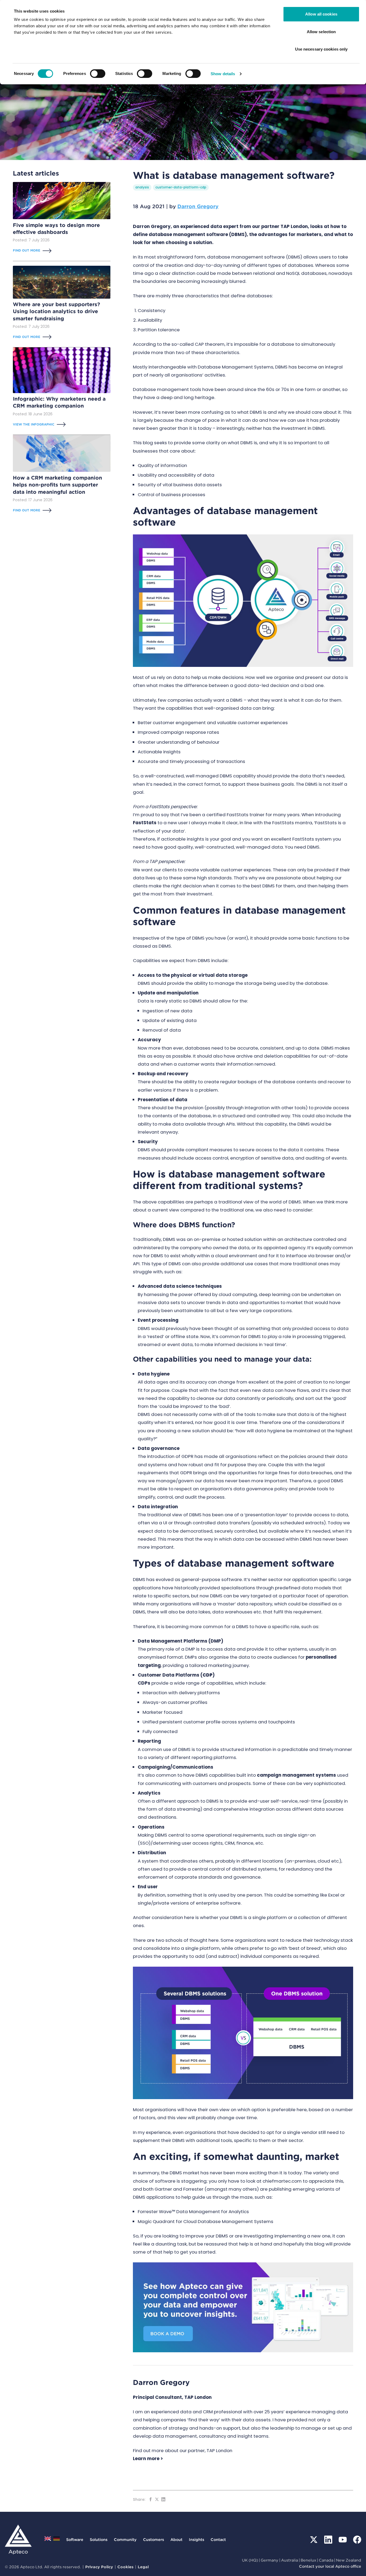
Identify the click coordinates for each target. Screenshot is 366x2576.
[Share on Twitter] (157, 2499)
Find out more (27, 250)
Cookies (125, 2567)
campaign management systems (296, 1775)
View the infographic (34, 424)
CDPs (144, 1683)
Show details (223, 74)
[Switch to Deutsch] (57, 2540)
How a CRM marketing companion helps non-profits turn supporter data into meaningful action (57, 485)
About (176, 2539)
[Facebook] (357, 2540)
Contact (218, 2539)
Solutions (99, 2539)
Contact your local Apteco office (330, 2566)
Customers (154, 2539)
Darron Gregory (198, 206)
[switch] (98, 74)
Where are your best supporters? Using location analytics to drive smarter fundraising (56, 311)
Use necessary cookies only (321, 49)
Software (75, 2539)
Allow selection (321, 32)
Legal (143, 2567)
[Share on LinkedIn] (163, 2499)
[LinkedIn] (328, 2540)
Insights (197, 2539)
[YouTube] (343, 2540)
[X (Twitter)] (314, 2540)
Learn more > (148, 2459)
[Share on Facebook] (150, 2499)
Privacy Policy (99, 2567)
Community (125, 2539)
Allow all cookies (321, 14)
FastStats (145, 823)
